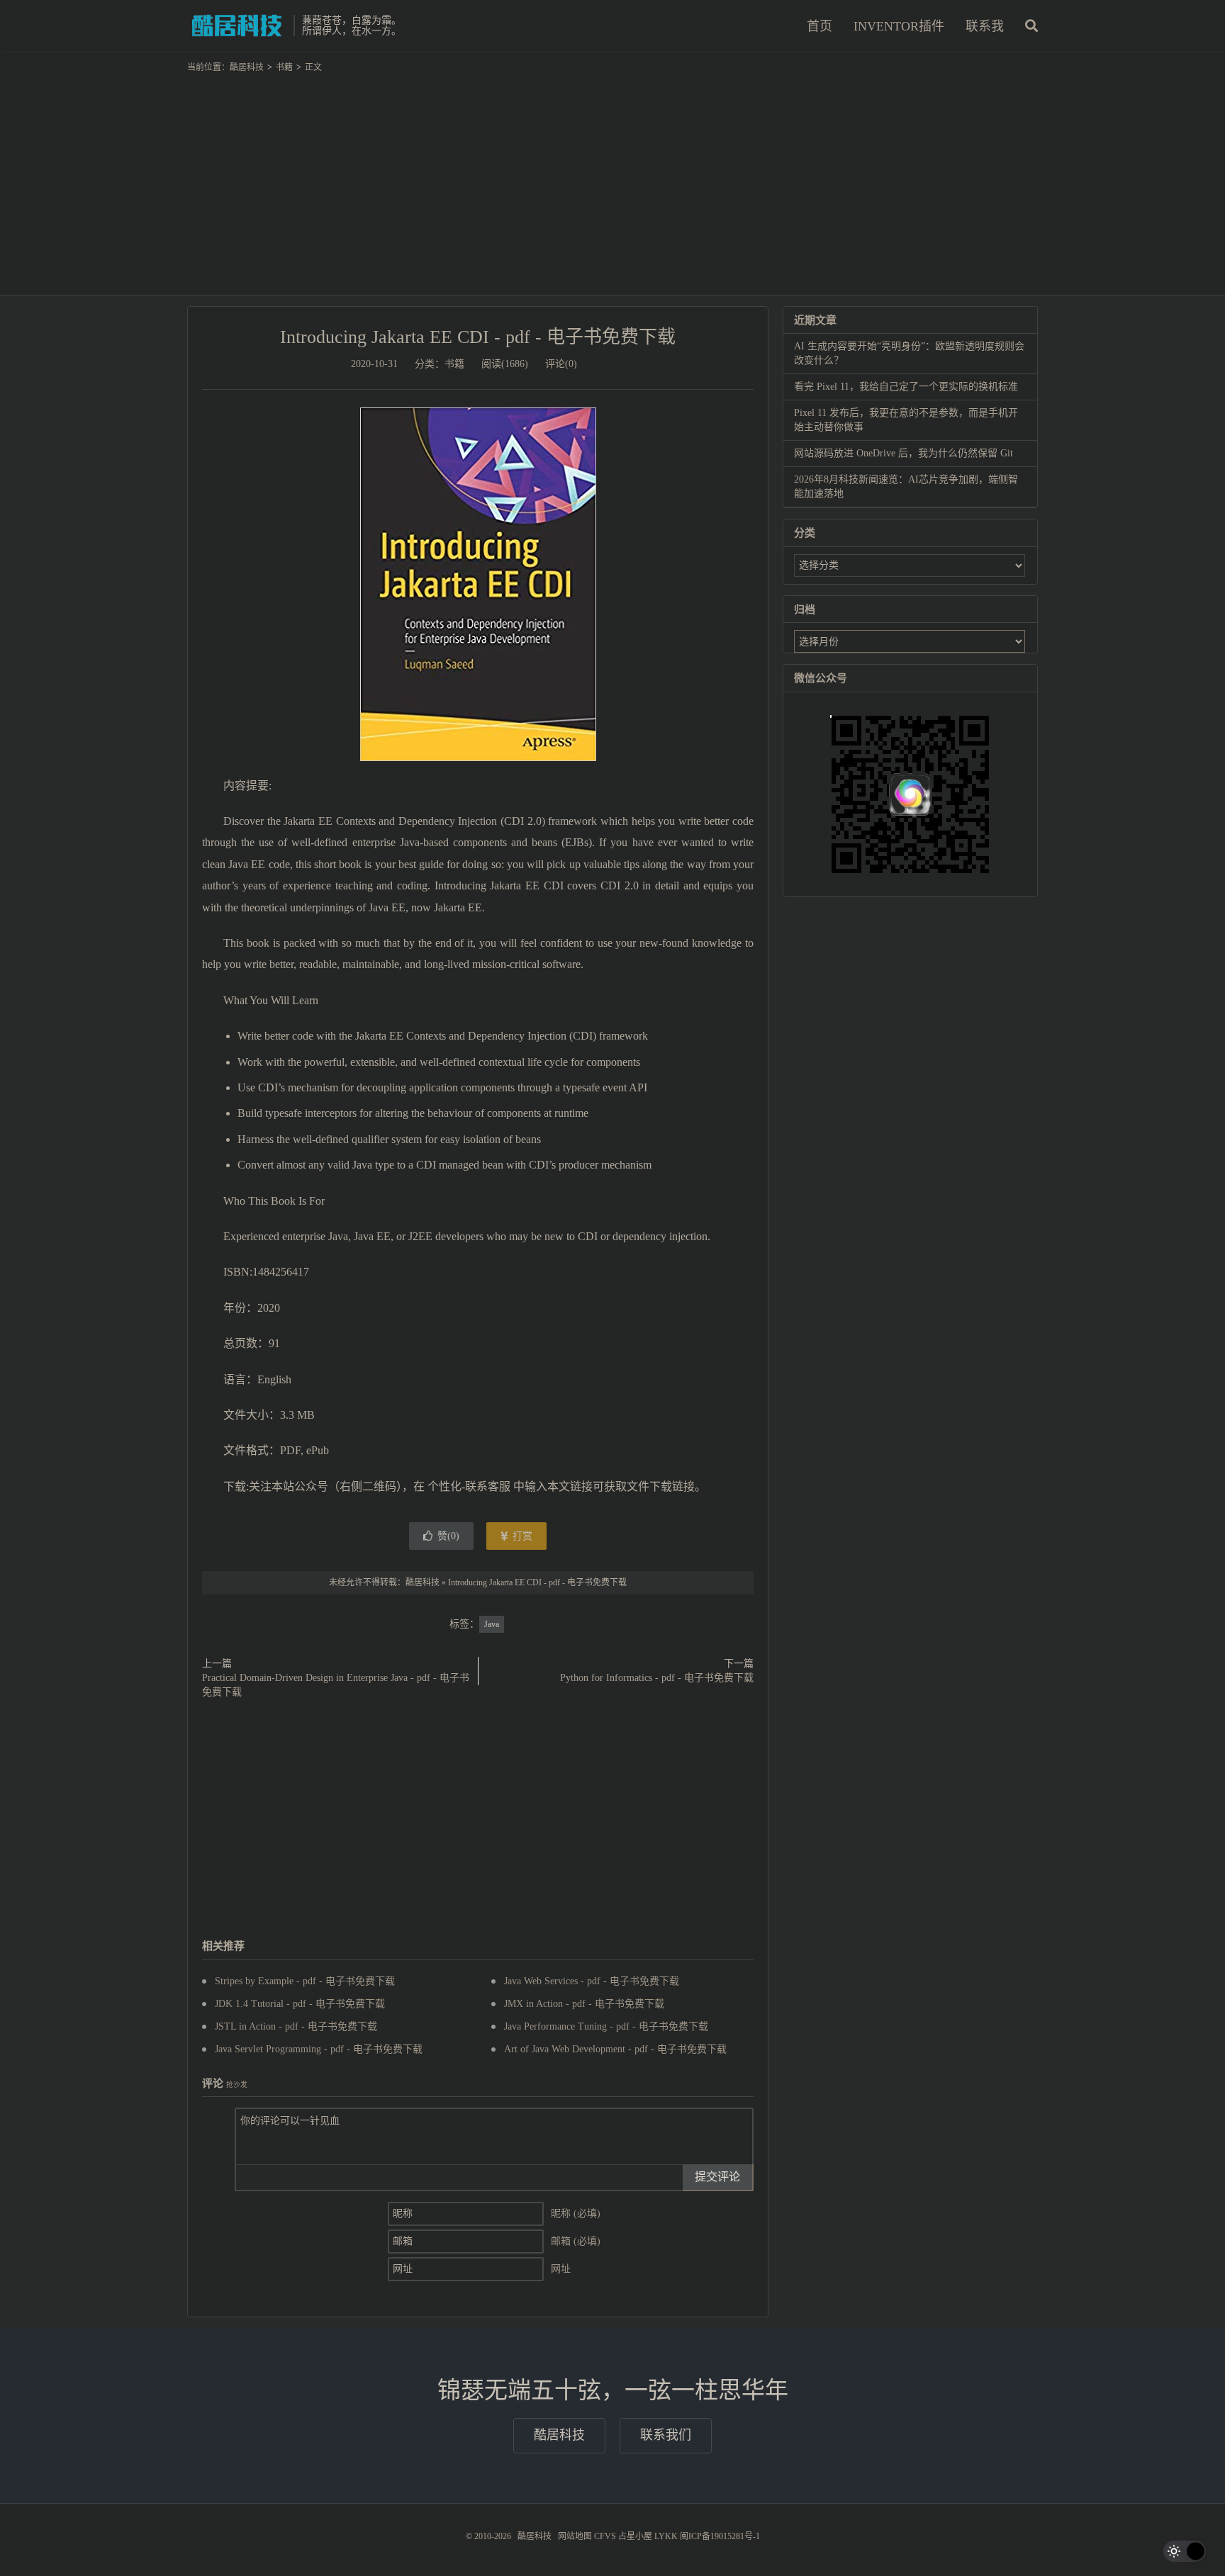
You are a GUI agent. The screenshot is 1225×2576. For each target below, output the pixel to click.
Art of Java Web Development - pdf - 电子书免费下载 (615, 2049)
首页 (820, 26)
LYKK (666, 2536)
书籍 (284, 67)
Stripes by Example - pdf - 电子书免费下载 (305, 1981)
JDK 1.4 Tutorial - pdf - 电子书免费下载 (300, 2004)
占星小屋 (635, 2536)
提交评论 (717, 2177)
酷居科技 (237, 26)
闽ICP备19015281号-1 (720, 2536)
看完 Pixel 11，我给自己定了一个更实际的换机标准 (906, 387)
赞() (448, 1536)
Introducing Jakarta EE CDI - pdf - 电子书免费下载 (478, 337)
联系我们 (666, 2435)
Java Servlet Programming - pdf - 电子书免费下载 (319, 2049)
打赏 (521, 1536)
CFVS (605, 2536)
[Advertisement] (612, 178)
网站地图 (575, 2536)
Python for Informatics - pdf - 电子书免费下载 (657, 1678)
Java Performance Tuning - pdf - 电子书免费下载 (606, 2026)
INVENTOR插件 (899, 26)
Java (492, 1624)
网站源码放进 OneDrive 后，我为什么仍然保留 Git (904, 453)
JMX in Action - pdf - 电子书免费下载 (584, 2004)
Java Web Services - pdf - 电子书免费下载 (592, 1981)
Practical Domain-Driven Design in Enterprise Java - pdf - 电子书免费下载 (336, 1685)
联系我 (985, 26)
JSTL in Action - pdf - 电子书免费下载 (296, 2026)
